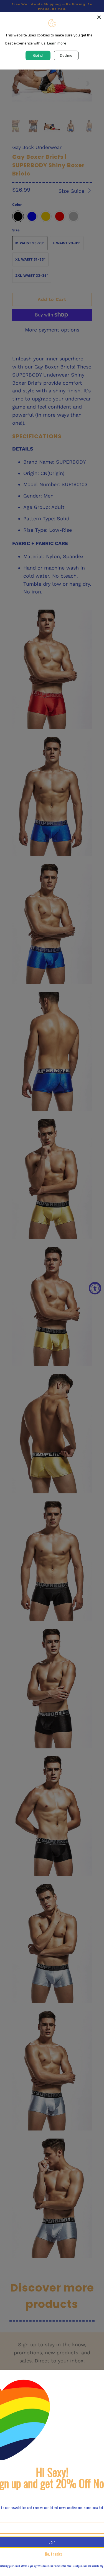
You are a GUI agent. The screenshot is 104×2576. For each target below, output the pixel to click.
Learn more (57, 43)
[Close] (99, 17)
